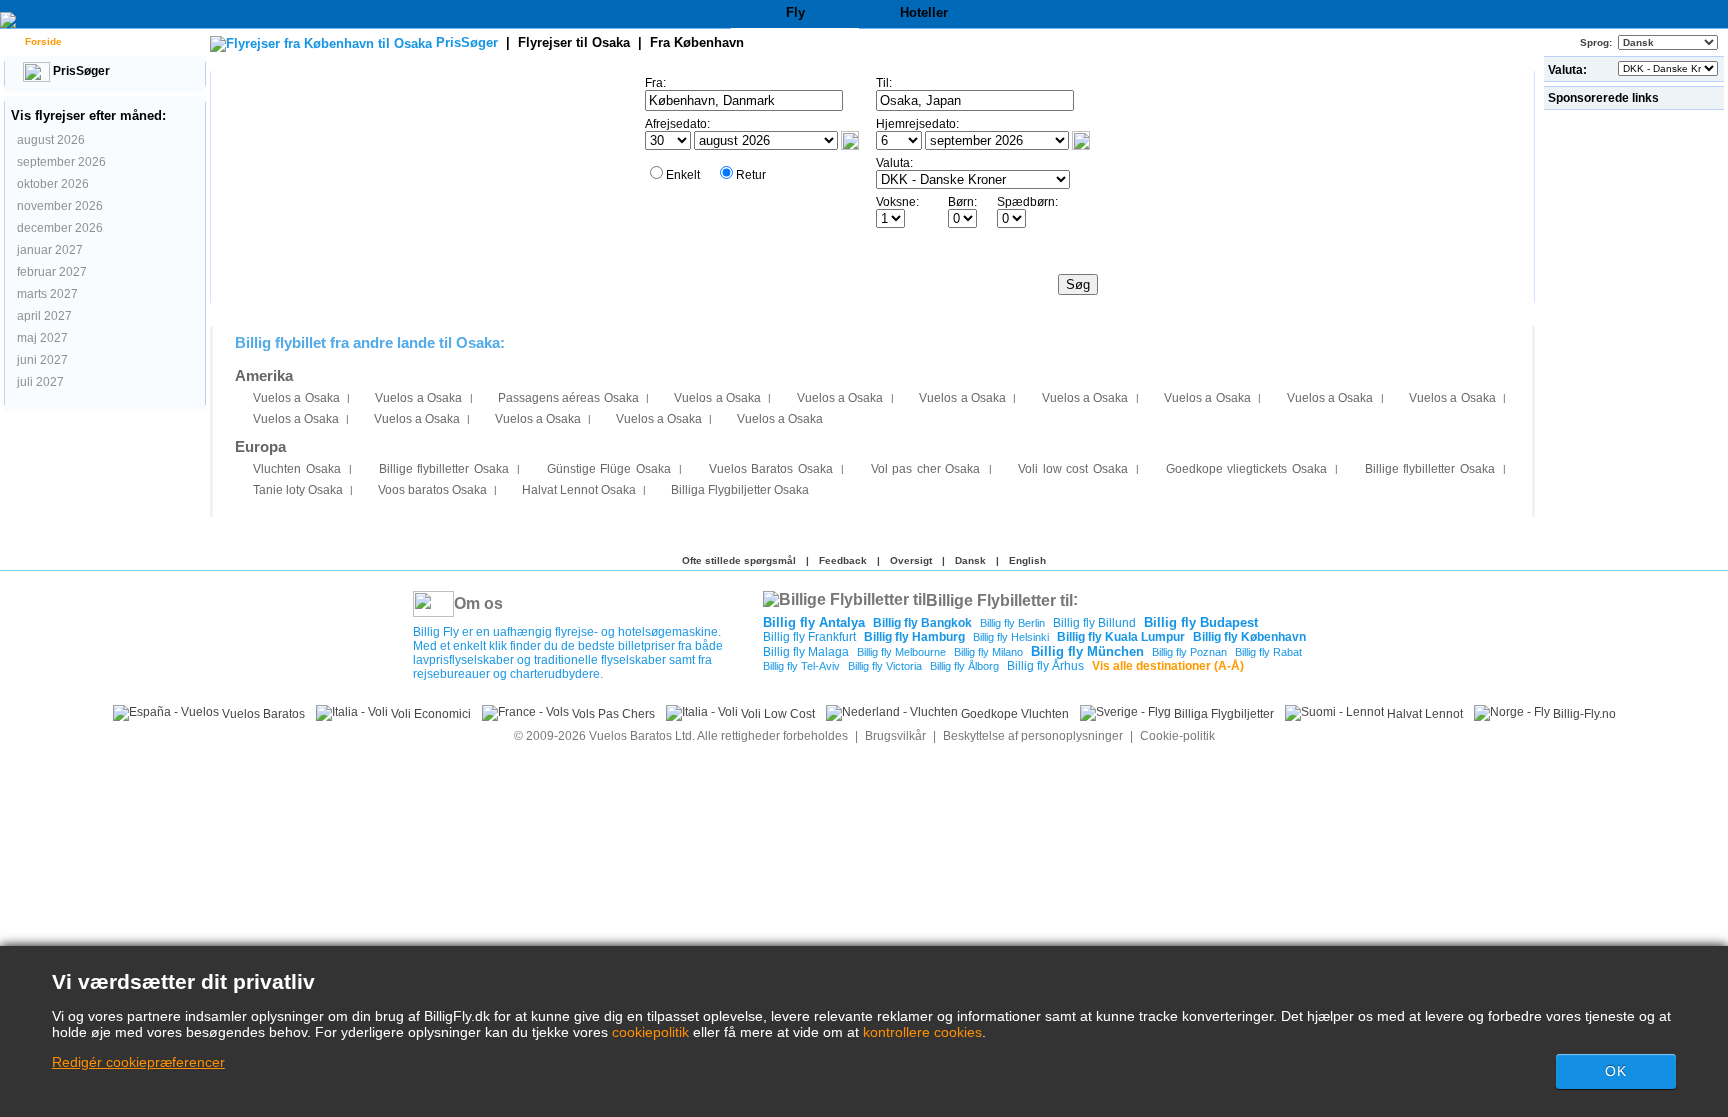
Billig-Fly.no (1583, 714)
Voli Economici (429, 714)
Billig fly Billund (1094, 623)
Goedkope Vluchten (1013, 714)
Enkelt (683, 175)
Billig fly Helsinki (1011, 637)
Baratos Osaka (771, 469)
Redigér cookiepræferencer (138, 1062)
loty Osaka (298, 490)
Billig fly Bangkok (922, 623)
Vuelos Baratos (262, 714)
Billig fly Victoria (885, 666)
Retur (751, 175)
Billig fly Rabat (1268, 652)
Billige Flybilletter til (999, 599)
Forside (42, 41)
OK (1616, 1071)
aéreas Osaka (568, 398)
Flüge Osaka (609, 469)
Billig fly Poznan (1189, 652)
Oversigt (911, 560)
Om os (478, 603)
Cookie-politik (1177, 736)
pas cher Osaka (926, 469)
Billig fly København (1249, 637)
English (1027, 560)
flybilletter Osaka (444, 469)
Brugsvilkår (895, 736)
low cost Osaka (1073, 469)
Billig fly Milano (988, 652)
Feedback (843, 560)
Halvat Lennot (1423, 714)
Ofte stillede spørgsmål (739, 560)
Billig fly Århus (1045, 666)
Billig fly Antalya (814, 622)
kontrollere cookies (922, 1032)
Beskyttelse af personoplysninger (1033, 736)
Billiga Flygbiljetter (1222, 714)
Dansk (970, 560)
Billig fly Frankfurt (809, 637)
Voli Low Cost (776, 714)
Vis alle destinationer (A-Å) (1168, 666)
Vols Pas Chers (612, 714)
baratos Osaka (432, 490)
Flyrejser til (574, 42)
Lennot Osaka (579, 490)
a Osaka (296, 398)
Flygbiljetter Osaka (740, 490)
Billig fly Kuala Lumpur (1121, 637)
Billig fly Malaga (806, 652)
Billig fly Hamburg (914, 637)
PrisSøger (80, 71)
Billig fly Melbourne (901, 652)
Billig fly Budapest (1201, 622)
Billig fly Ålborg (964, 666)
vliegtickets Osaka (1246, 469)
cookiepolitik (650, 1032)
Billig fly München (1087, 651)
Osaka (297, 469)
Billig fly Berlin (1012, 623)
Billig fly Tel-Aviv (801, 666)
